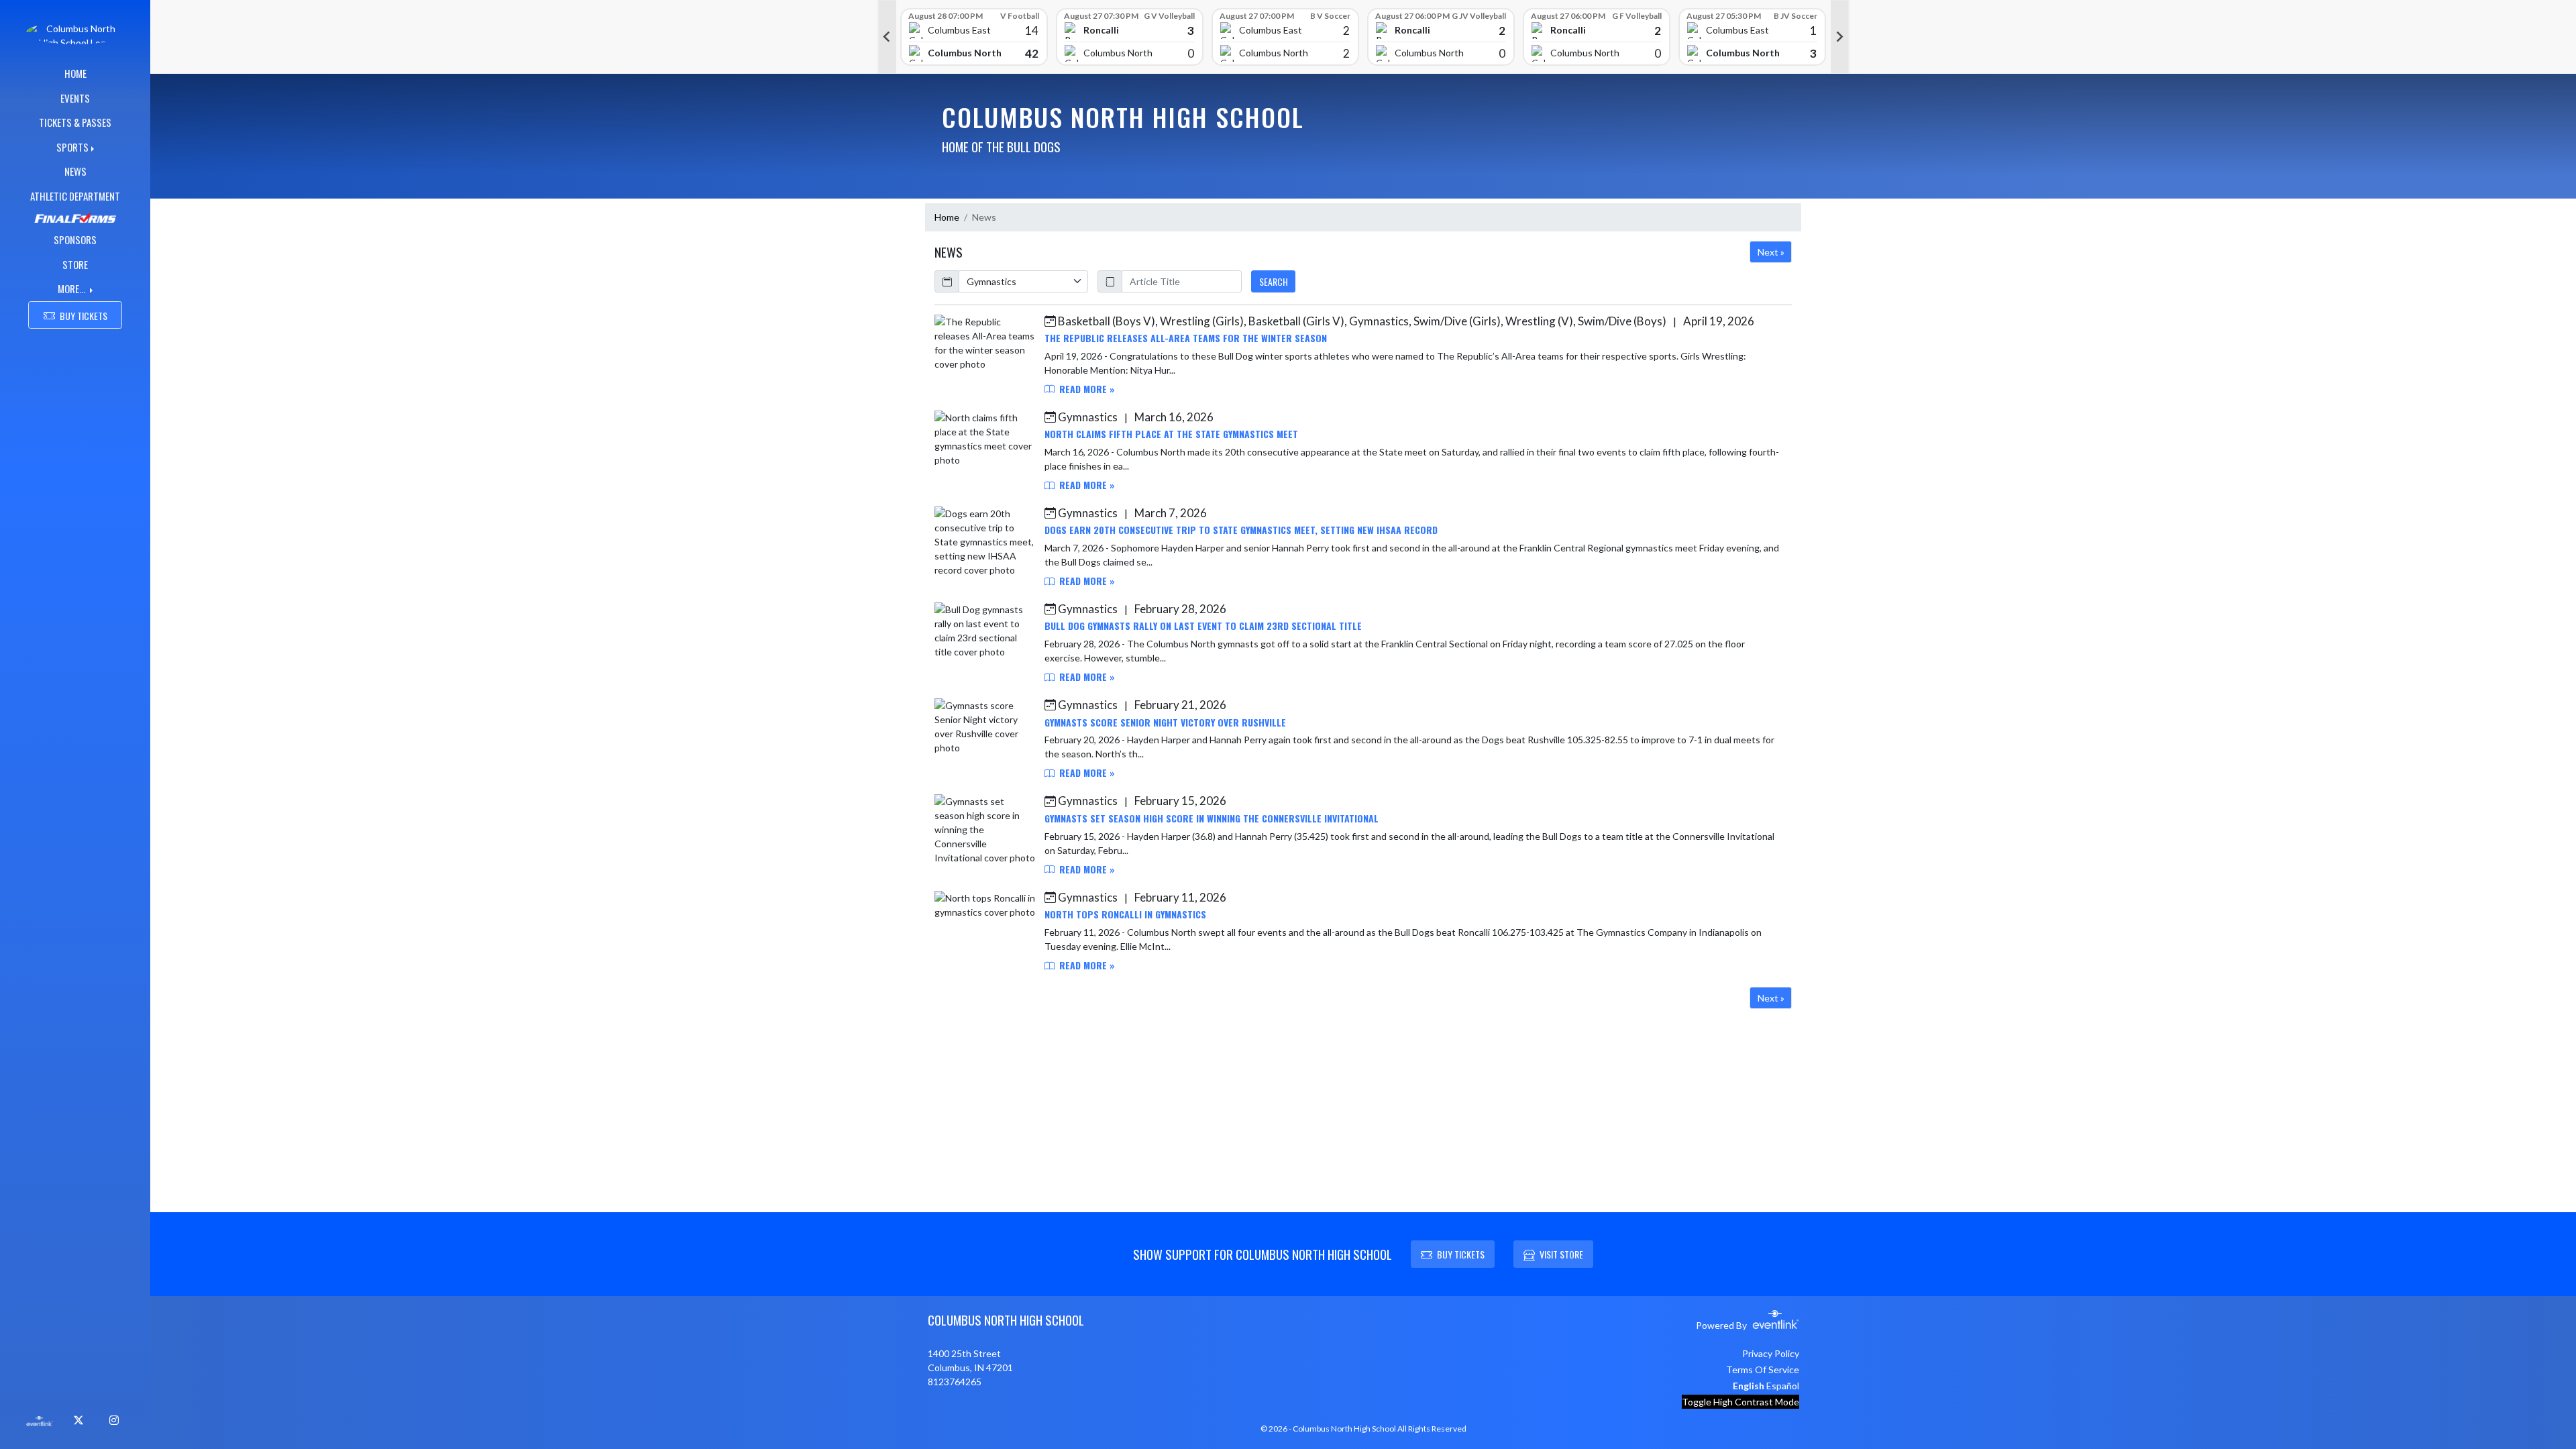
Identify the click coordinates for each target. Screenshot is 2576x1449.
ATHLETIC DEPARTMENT (75, 196)
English (1749, 1386)
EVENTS (75, 98)
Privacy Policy (1771, 1353)
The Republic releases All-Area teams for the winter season (1186, 338)
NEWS (75, 171)
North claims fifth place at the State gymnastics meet (1171, 434)
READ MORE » (1086, 389)
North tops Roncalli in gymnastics (1125, 914)
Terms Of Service (1763, 1370)
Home (947, 217)
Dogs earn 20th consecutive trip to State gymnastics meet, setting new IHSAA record (1241, 530)
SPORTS (72, 147)
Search (1274, 281)
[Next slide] (1840, 37)
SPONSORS (75, 239)
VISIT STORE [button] (1561, 1254)
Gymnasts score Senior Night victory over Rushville (1165, 722)
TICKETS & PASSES (75, 122)
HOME (75, 73)
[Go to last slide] (887, 37)
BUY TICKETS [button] (84, 316)
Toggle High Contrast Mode (1740, 1402)
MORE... (72, 288)
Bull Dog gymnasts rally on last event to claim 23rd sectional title (1203, 626)
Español (1783, 1386)
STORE (75, 264)
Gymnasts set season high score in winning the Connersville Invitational (1212, 818)
